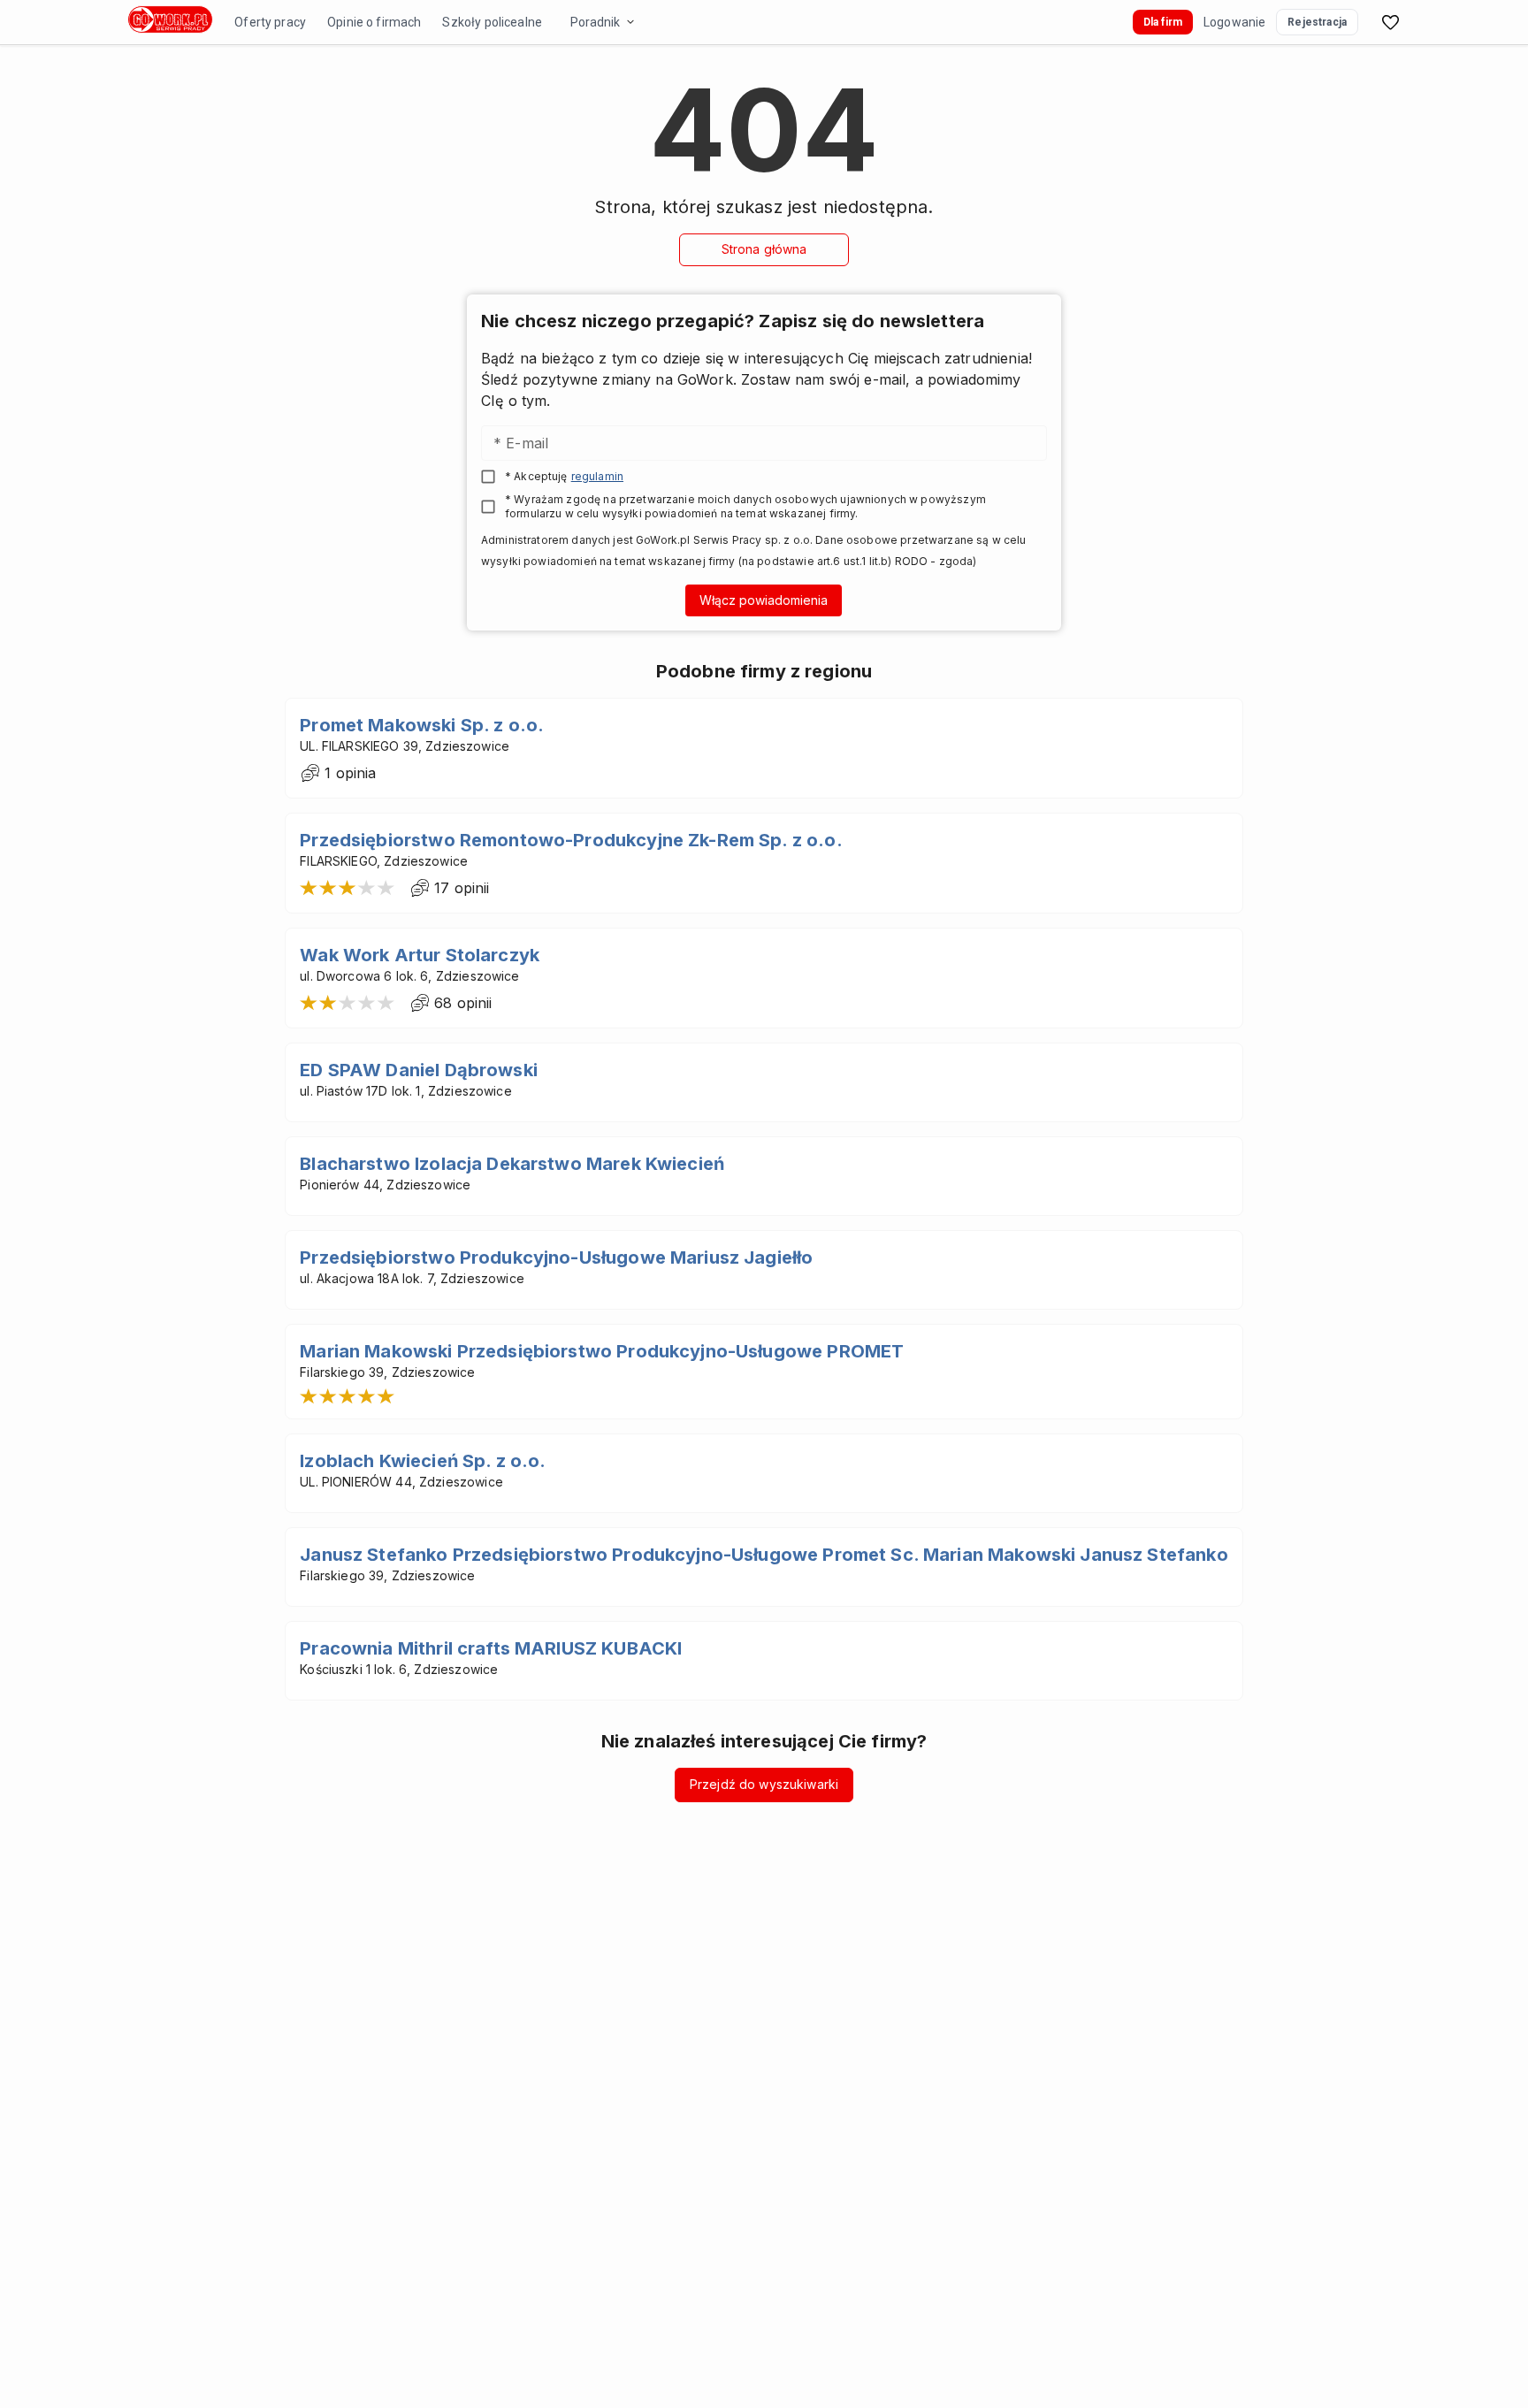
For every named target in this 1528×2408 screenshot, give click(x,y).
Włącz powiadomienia (764, 600)
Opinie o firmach (374, 22)
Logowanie (1234, 22)
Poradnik (595, 22)
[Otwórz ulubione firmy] (1390, 22)
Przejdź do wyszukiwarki (764, 1784)
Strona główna (764, 249)
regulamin (597, 476)
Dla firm (1163, 22)
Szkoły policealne (492, 22)
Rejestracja (1317, 22)
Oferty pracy (270, 22)
